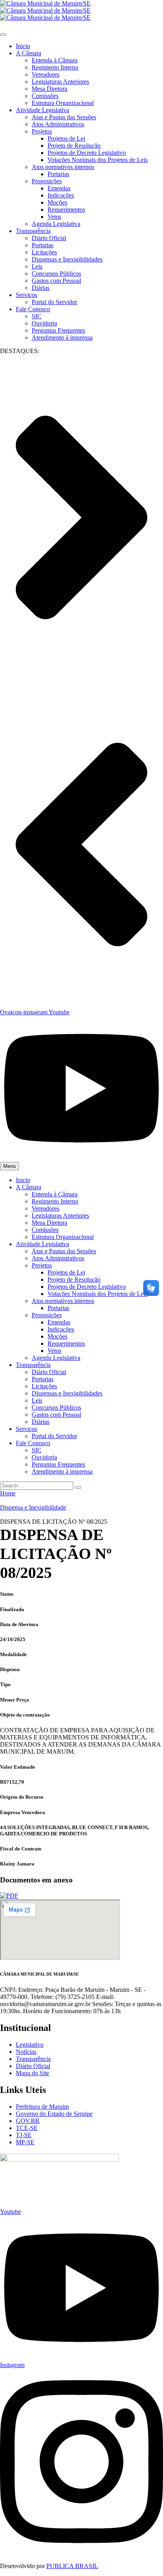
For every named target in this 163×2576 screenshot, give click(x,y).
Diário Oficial (49, 238)
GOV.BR (28, 2121)
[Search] (78, 1487)
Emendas (59, 188)
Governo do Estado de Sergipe (54, 2114)
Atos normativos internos (63, 167)
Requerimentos (66, 210)
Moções (57, 202)
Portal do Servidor (54, 302)
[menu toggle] (3, 35)
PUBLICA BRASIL (72, 2566)
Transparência (33, 231)
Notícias (26, 2052)
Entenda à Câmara (55, 60)
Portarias (58, 174)
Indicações (61, 195)
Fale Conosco (33, 309)
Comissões (45, 96)
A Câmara (28, 53)
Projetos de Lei (66, 138)
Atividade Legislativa (43, 110)
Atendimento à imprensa (62, 338)
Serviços (27, 295)
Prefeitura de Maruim (42, 2107)
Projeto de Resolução (74, 146)
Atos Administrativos (58, 124)
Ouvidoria (44, 323)
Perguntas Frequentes (58, 330)
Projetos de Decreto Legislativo (87, 153)
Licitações (44, 252)
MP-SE (25, 2142)
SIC (37, 316)
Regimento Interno (55, 67)
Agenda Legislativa (56, 224)
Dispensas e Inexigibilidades (67, 259)
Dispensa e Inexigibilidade (33, 1507)
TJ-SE (24, 2135)
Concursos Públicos (56, 274)
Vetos (54, 217)
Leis (37, 266)
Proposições (47, 181)
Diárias (41, 288)
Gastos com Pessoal (56, 281)
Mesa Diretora (49, 89)
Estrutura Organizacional (63, 103)
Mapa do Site (32, 2073)
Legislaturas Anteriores (60, 82)
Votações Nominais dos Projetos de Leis (98, 160)
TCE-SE (27, 2128)
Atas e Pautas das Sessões (64, 117)
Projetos (42, 131)
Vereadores (45, 74)
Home (8, 1493)
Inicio (23, 46)
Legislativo (30, 2045)
